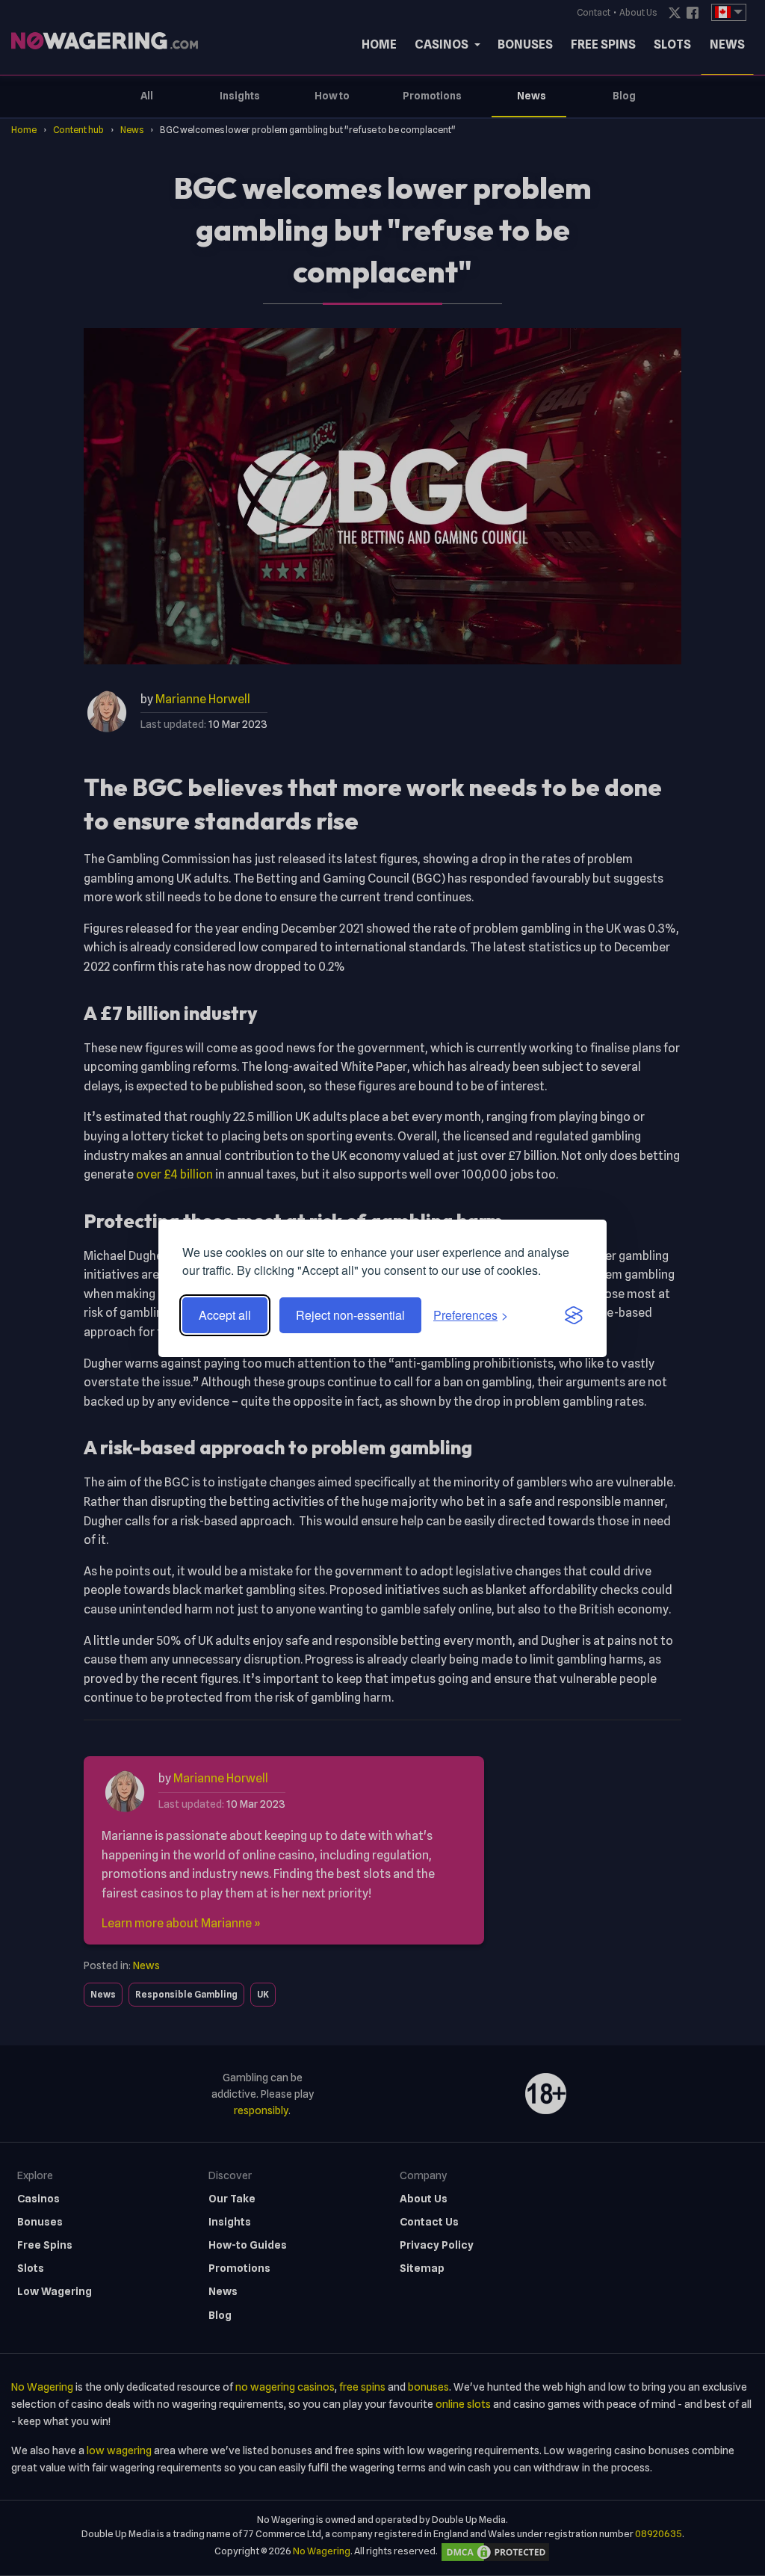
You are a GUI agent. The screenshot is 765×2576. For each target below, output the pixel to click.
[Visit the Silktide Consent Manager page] (574, 1315)
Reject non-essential (350, 1315)
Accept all (225, 1315)
